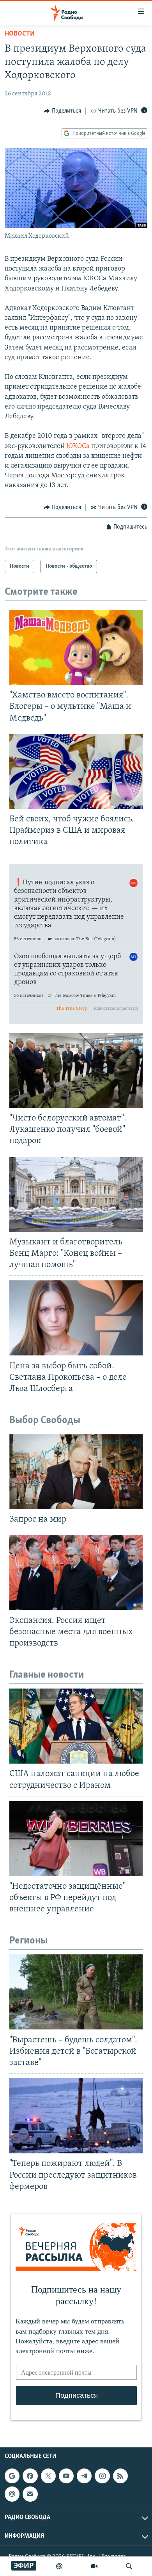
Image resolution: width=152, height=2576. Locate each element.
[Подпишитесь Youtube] (66, 2476)
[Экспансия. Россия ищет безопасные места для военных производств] (76, 1572)
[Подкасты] (12, 2494)
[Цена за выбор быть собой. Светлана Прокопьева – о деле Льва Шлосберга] (76, 1318)
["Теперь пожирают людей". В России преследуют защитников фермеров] (76, 2116)
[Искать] (129, 2566)
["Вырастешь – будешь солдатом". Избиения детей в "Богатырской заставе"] (76, 1992)
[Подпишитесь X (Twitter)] (48, 2476)
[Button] (62, 111)
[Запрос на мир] (76, 1472)
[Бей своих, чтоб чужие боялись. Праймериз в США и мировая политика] (76, 771)
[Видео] (94, 2566)
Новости (20, 34)
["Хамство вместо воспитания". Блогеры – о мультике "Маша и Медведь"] (76, 647)
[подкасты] (59, 2566)
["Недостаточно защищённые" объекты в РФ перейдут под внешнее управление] (76, 1839)
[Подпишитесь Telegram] (84, 2476)
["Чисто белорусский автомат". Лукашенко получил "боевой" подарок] (76, 1070)
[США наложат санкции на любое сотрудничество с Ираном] (76, 1726)
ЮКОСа (79, 446)
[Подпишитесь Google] (12, 2476)
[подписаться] (30, 2494)
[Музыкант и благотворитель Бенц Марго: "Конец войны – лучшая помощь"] (76, 1194)
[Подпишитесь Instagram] (102, 2476)
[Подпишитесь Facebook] (30, 2476)
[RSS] (120, 2476)
